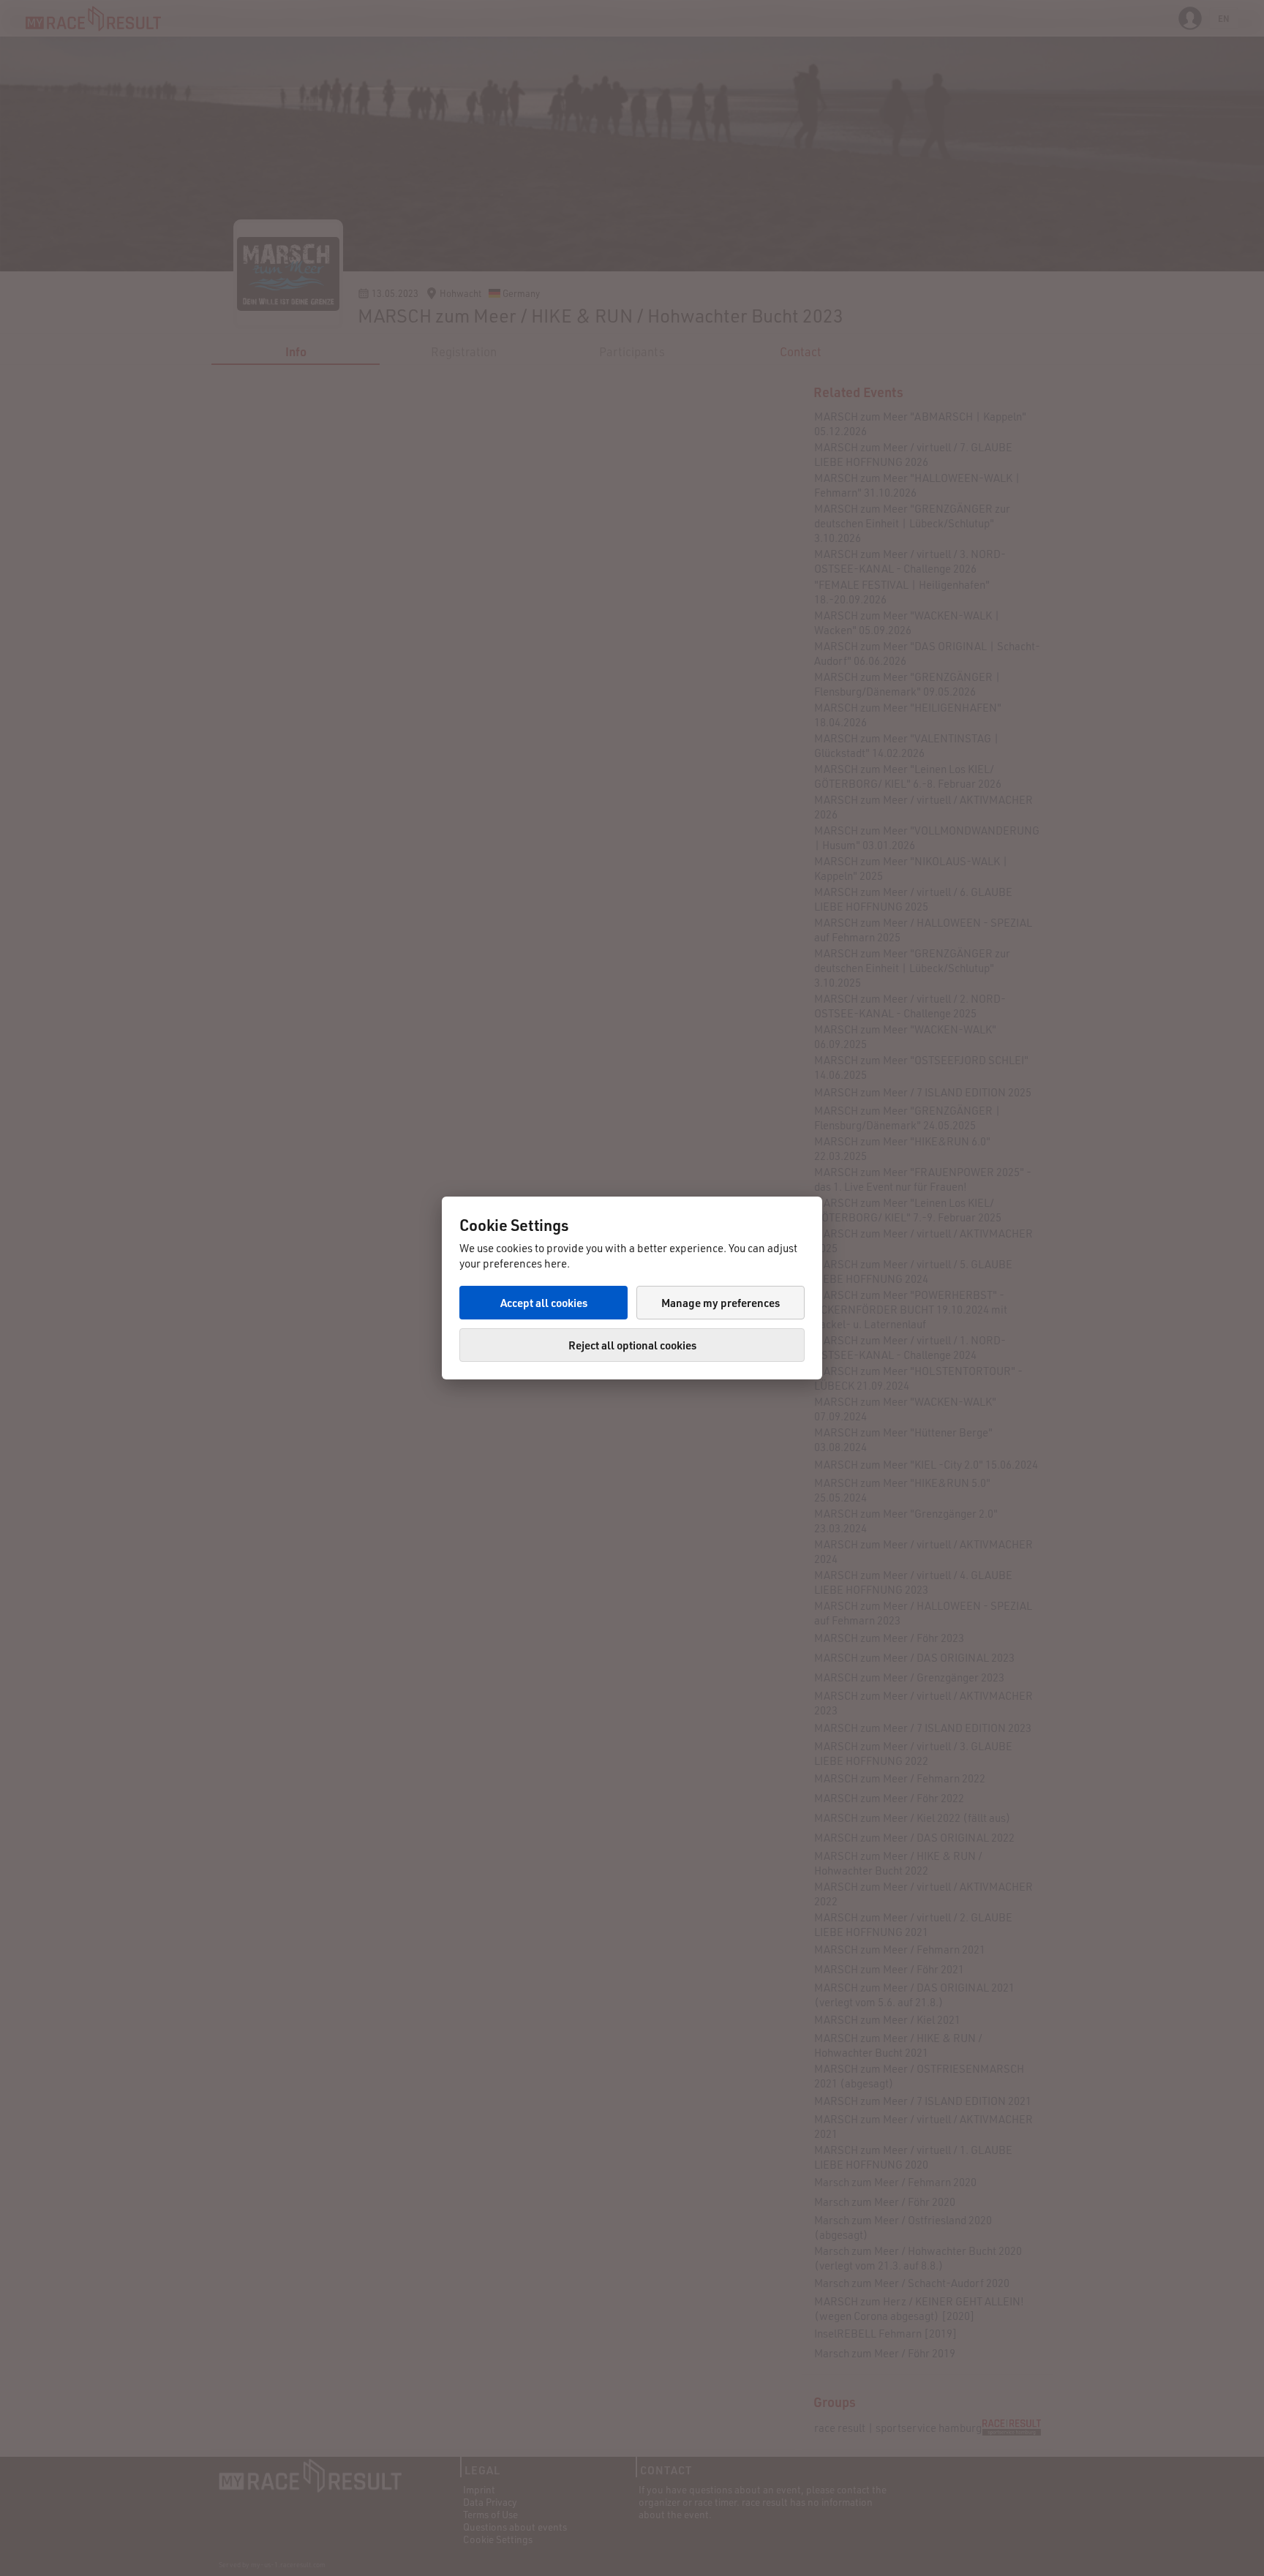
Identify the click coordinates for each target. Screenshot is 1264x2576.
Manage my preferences (721, 1303)
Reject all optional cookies (632, 1345)
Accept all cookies (544, 1303)
